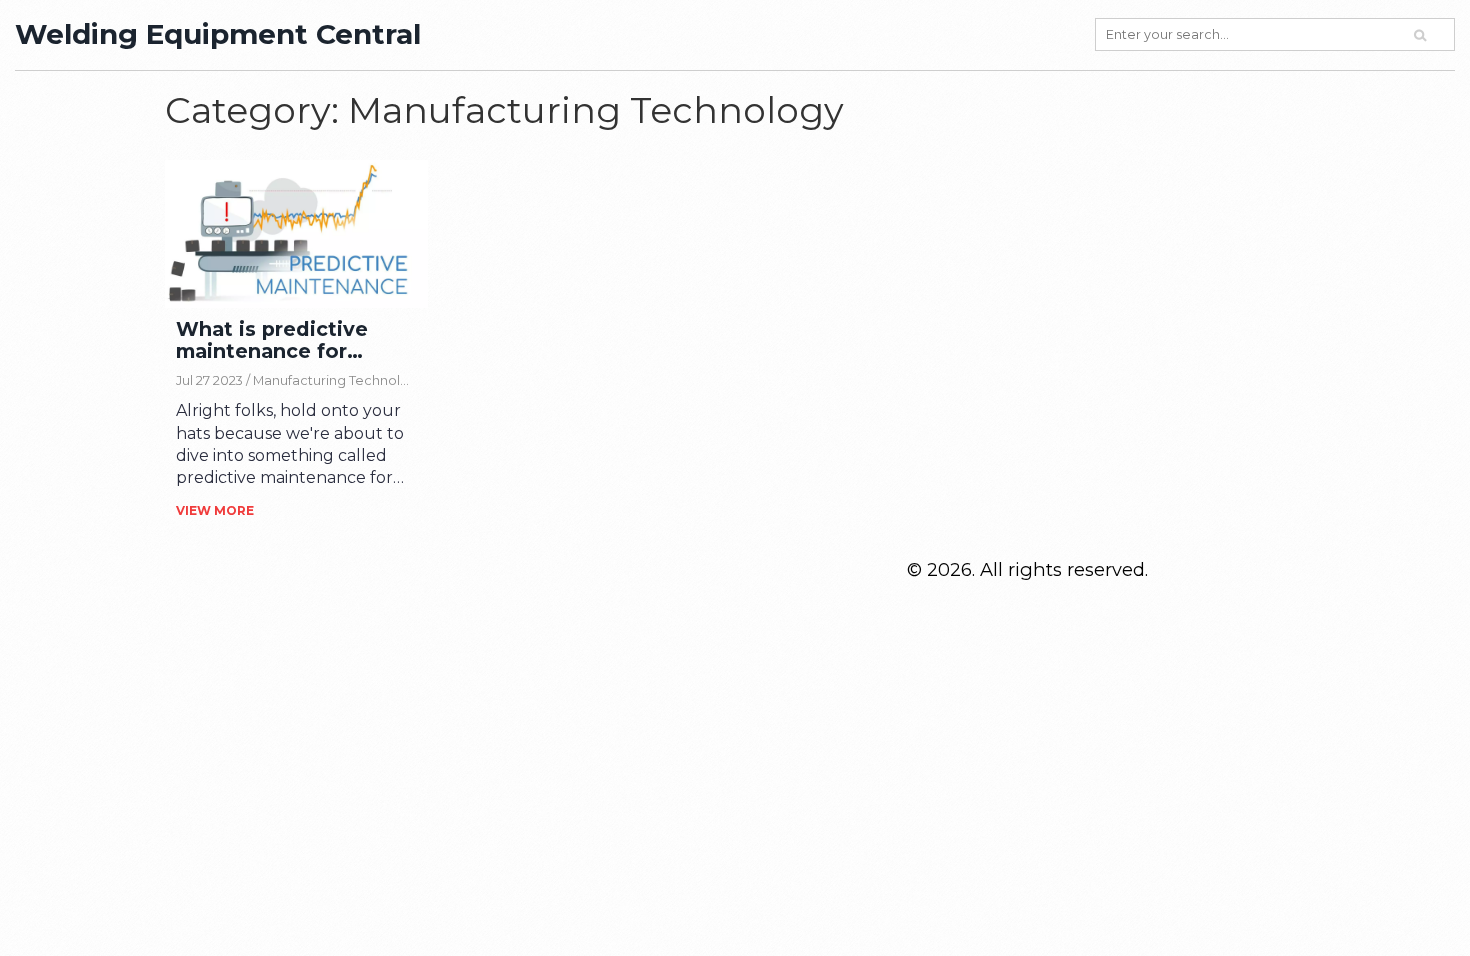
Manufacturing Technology (339, 380)
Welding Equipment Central (218, 34)
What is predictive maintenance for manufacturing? (272, 340)
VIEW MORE (215, 510)
